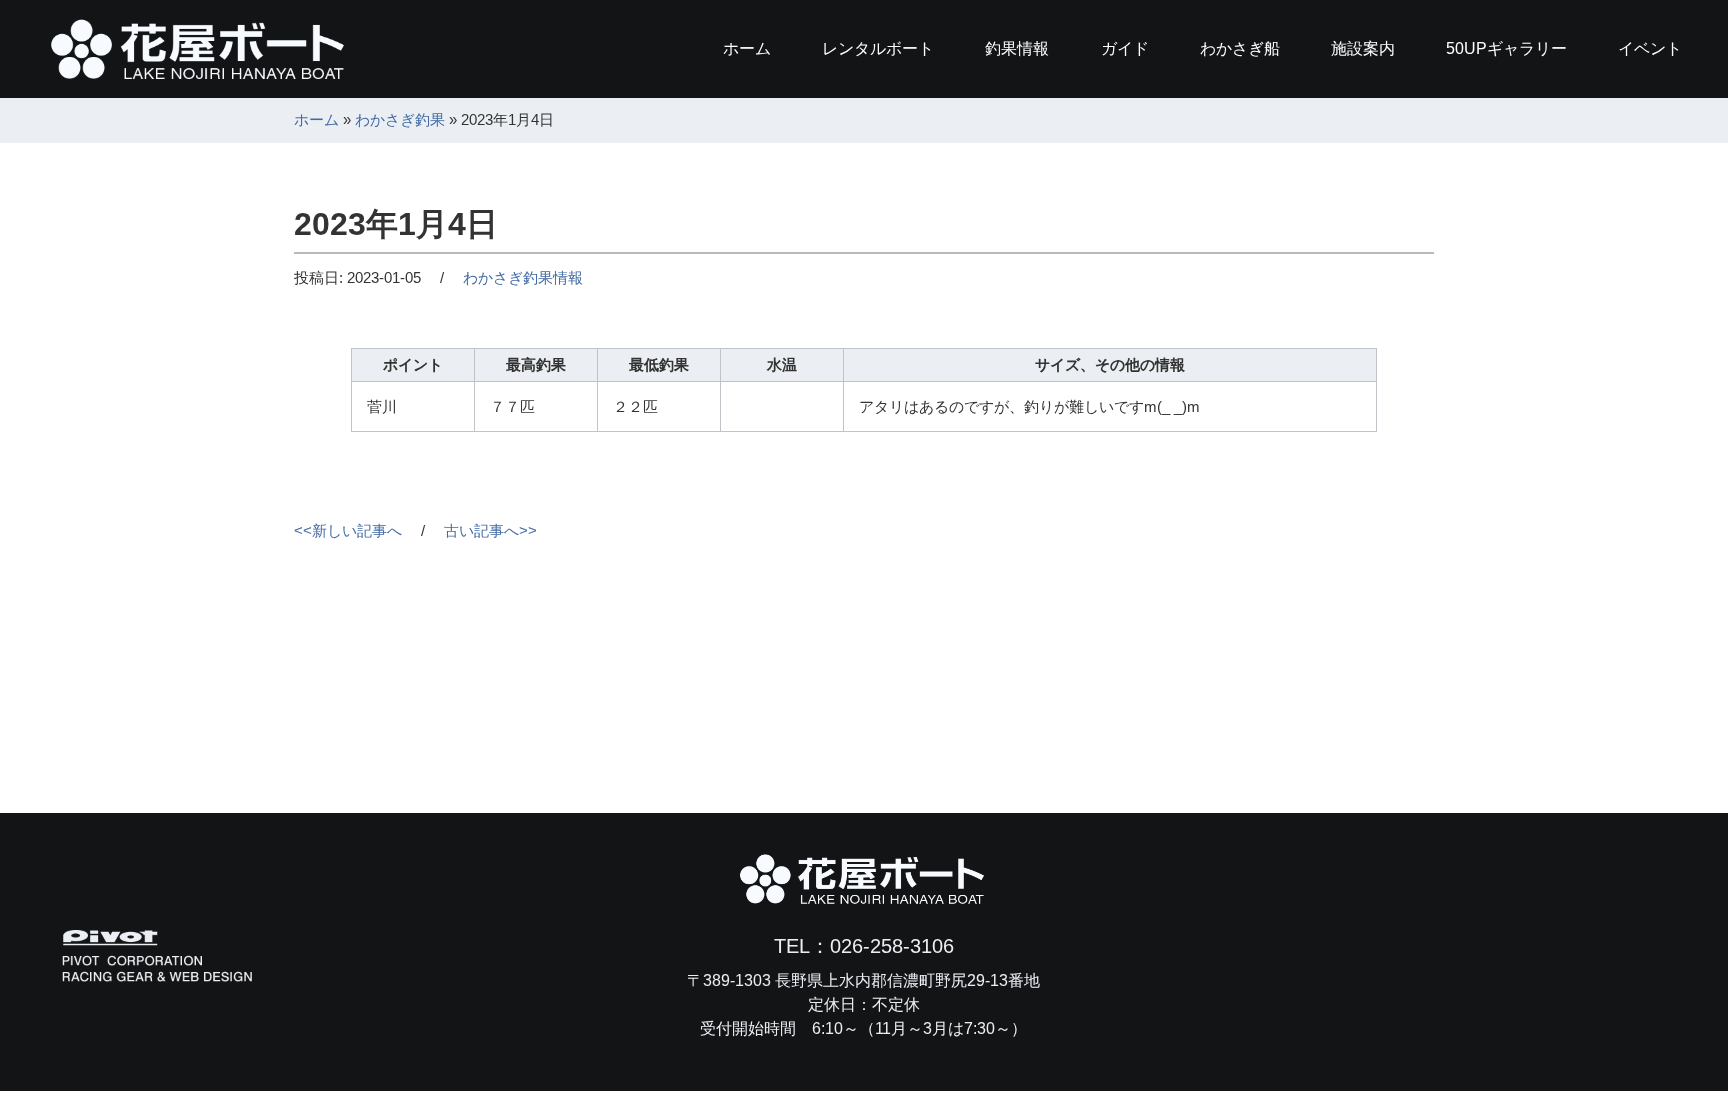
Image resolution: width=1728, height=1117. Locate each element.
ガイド (1125, 48)
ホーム (747, 48)
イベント (1650, 48)
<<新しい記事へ (348, 530)
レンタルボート (878, 48)
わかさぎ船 (1240, 48)
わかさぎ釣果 (400, 119)
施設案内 (1363, 48)
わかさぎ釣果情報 (523, 277)
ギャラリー (1506, 48)
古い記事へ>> (490, 530)
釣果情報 (1017, 48)
